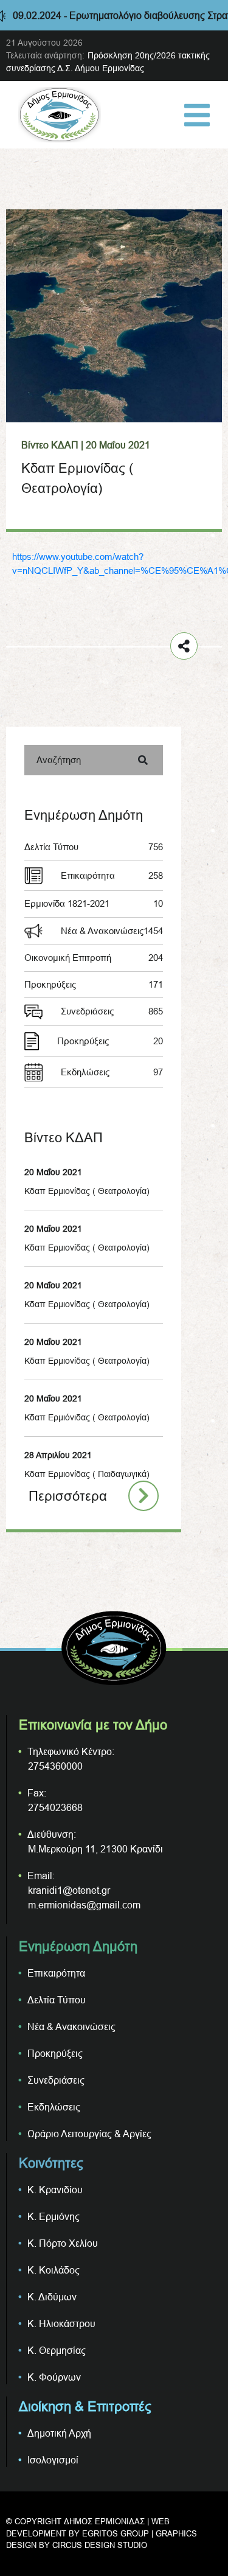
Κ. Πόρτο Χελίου (63, 2243)
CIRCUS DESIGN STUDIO (100, 2545)
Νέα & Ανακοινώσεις (112, 931)
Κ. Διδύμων (52, 2297)
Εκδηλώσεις (112, 1072)
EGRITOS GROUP (116, 2533)
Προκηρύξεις (94, 984)
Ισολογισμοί (53, 2460)
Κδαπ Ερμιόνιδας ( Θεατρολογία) (87, 1417)
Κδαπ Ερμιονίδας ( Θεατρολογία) (87, 1191)
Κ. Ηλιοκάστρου (61, 2323)
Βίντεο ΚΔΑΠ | (52, 445)
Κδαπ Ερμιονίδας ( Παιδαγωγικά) (87, 1474)
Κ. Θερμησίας (57, 2350)
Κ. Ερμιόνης (54, 2216)
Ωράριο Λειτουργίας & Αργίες (89, 2134)
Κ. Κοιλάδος (54, 2270)
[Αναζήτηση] (143, 760)
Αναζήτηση (59, 760)
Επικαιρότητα (112, 875)
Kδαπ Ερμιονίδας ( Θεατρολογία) (87, 1304)
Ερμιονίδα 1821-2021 (94, 903)
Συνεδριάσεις (112, 1011)
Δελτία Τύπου (94, 847)
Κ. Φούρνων (54, 2377)
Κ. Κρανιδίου (55, 2190)
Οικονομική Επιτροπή (94, 958)
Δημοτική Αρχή (59, 2433)
